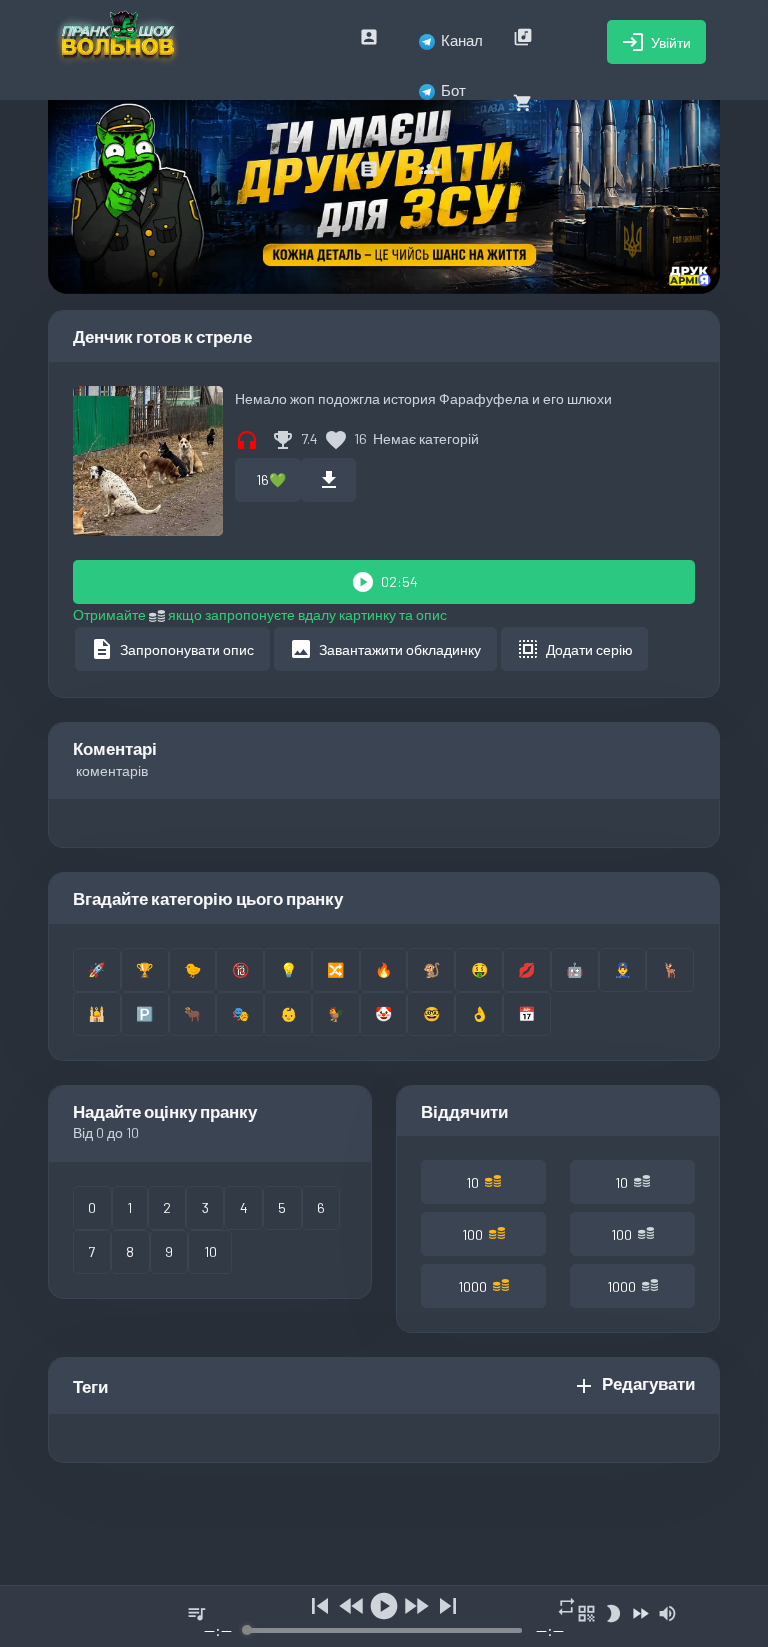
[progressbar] (384, 1630)
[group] (384, 1616)
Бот (453, 90)
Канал (462, 40)
